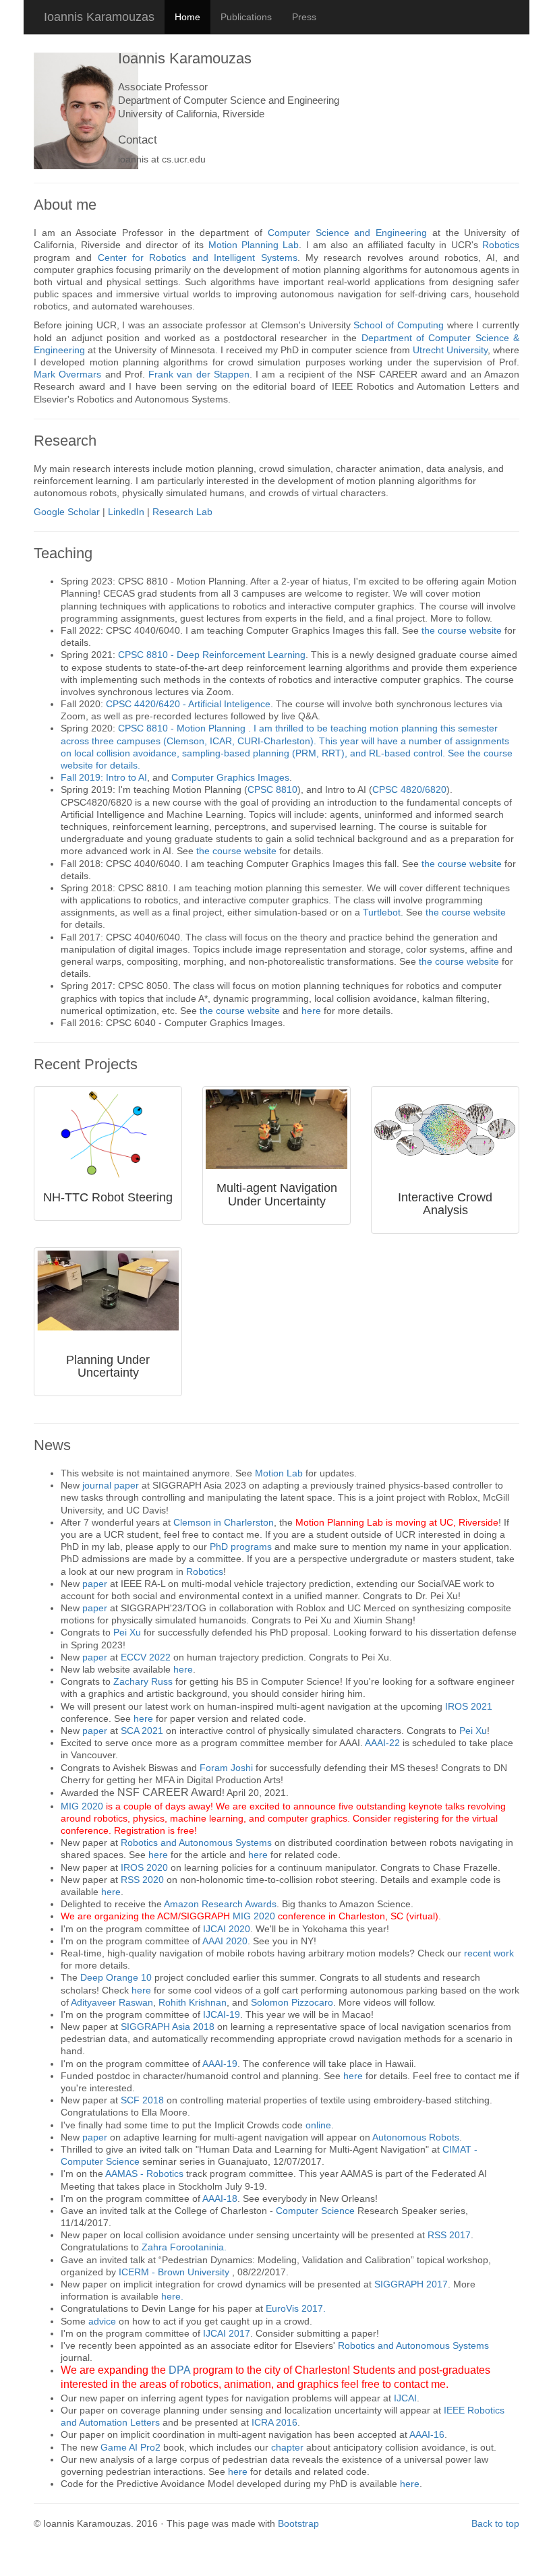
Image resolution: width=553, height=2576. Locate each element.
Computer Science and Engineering (347, 233)
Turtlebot (382, 912)
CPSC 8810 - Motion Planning (183, 728)
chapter (287, 2447)
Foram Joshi (226, 1768)
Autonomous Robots (416, 2137)
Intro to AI (126, 777)
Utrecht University (450, 350)
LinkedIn (126, 512)
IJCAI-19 (222, 2014)
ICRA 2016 (274, 2422)
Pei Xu (127, 1632)
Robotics (501, 245)
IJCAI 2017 (227, 2333)
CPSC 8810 (272, 789)
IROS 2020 (144, 1867)
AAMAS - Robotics (144, 2174)
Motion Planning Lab (254, 245)
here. (172, 2296)
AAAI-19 (220, 2064)
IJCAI (405, 2398)
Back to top (495, 2523)
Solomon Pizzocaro (292, 2002)
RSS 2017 (449, 2235)
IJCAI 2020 (227, 1929)
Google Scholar (67, 512)
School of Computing (399, 325)
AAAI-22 (382, 1743)
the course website (463, 630)
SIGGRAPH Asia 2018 (169, 2027)
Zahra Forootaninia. (184, 2247)
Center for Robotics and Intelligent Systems (198, 258)
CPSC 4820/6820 (409, 789)
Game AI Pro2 (130, 2447)
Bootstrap (298, 2523)
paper (95, 1584)
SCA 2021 (142, 1731)
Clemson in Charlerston (224, 1522)
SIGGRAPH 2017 (411, 2284)
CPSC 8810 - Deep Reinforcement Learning (212, 655)
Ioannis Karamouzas (99, 17)
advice (102, 2321)
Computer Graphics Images (230, 777)
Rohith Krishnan (193, 2002)
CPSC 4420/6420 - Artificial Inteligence (188, 704)
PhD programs (241, 1547)
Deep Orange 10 (116, 1977)
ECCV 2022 (146, 1657)
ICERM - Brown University (175, 2272)
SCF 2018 (142, 2100)
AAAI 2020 (225, 1941)
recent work (489, 1953)
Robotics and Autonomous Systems (196, 1843)
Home (187, 17)
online (318, 2125)
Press (304, 17)
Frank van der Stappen (199, 374)
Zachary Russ (143, 1681)
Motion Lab (279, 1473)
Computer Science (315, 2211)
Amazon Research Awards (220, 1904)
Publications (246, 17)
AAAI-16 (427, 2434)
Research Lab (182, 512)
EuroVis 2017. (296, 2308)
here (313, 1011)
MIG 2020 (82, 1806)
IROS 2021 (469, 1706)
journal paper (111, 1485)
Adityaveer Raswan (112, 2002)
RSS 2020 (142, 1880)
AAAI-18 (220, 2198)
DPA (181, 2370)
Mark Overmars (67, 374)
